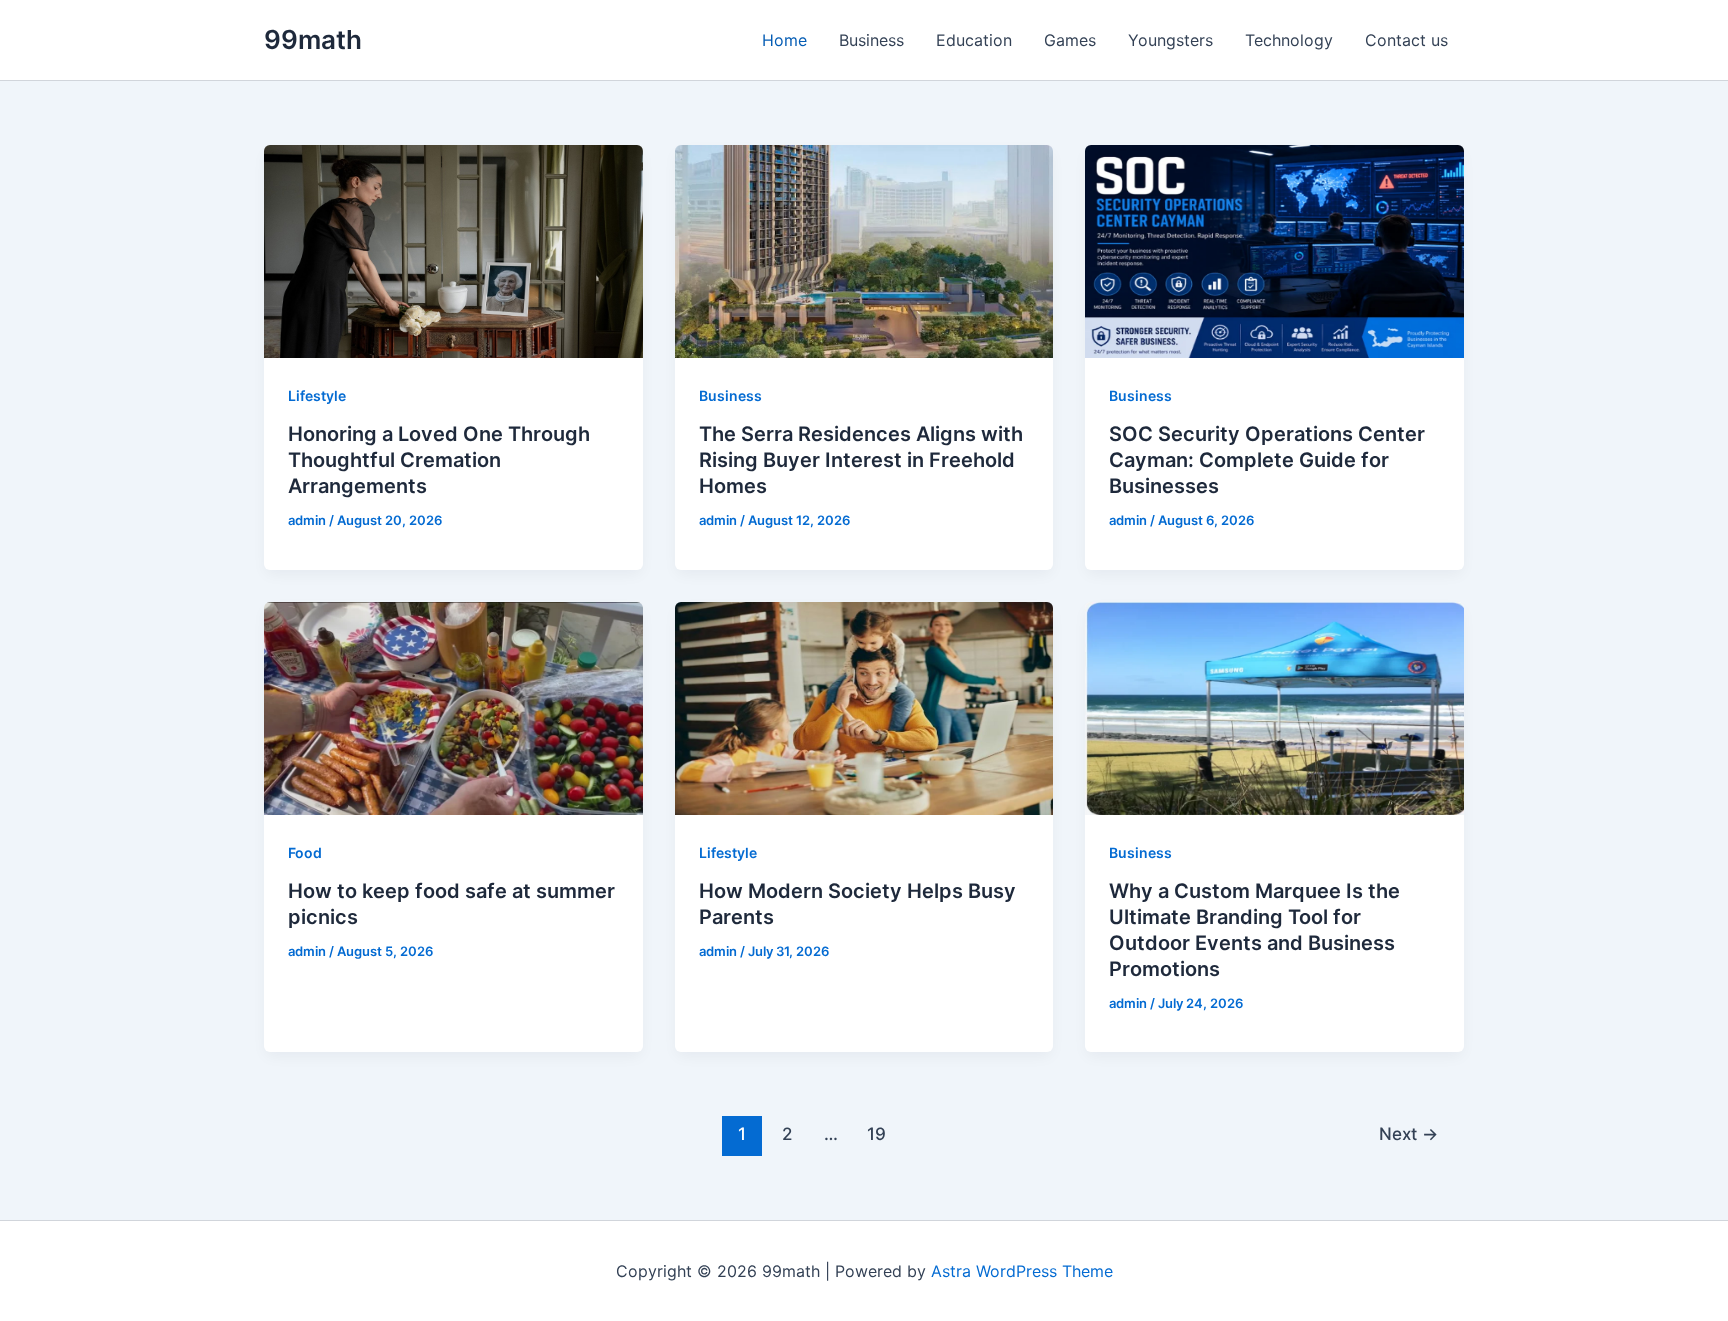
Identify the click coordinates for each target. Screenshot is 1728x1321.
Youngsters (1170, 40)
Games (1070, 40)
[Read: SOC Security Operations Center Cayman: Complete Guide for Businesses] (1274, 250)
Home (784, 40)
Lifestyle (317, 395)
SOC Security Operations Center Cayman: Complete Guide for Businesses (1267, 460)
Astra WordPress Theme (1022, 1271)
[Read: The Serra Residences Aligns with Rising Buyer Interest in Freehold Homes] (864, 250)
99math (313, 39)
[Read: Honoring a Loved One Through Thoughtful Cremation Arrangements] (453, 250)
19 (876, 1133)
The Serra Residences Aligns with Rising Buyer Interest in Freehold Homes (861, 460)
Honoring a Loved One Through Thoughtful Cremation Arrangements (439, 460)
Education (974, 40)
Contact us (1406, 40)
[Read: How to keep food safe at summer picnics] (453, 706)
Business (871, 40)
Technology (1289, 40)
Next (1408, 1133)
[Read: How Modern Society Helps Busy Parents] (864, 706)
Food (305, 852)
